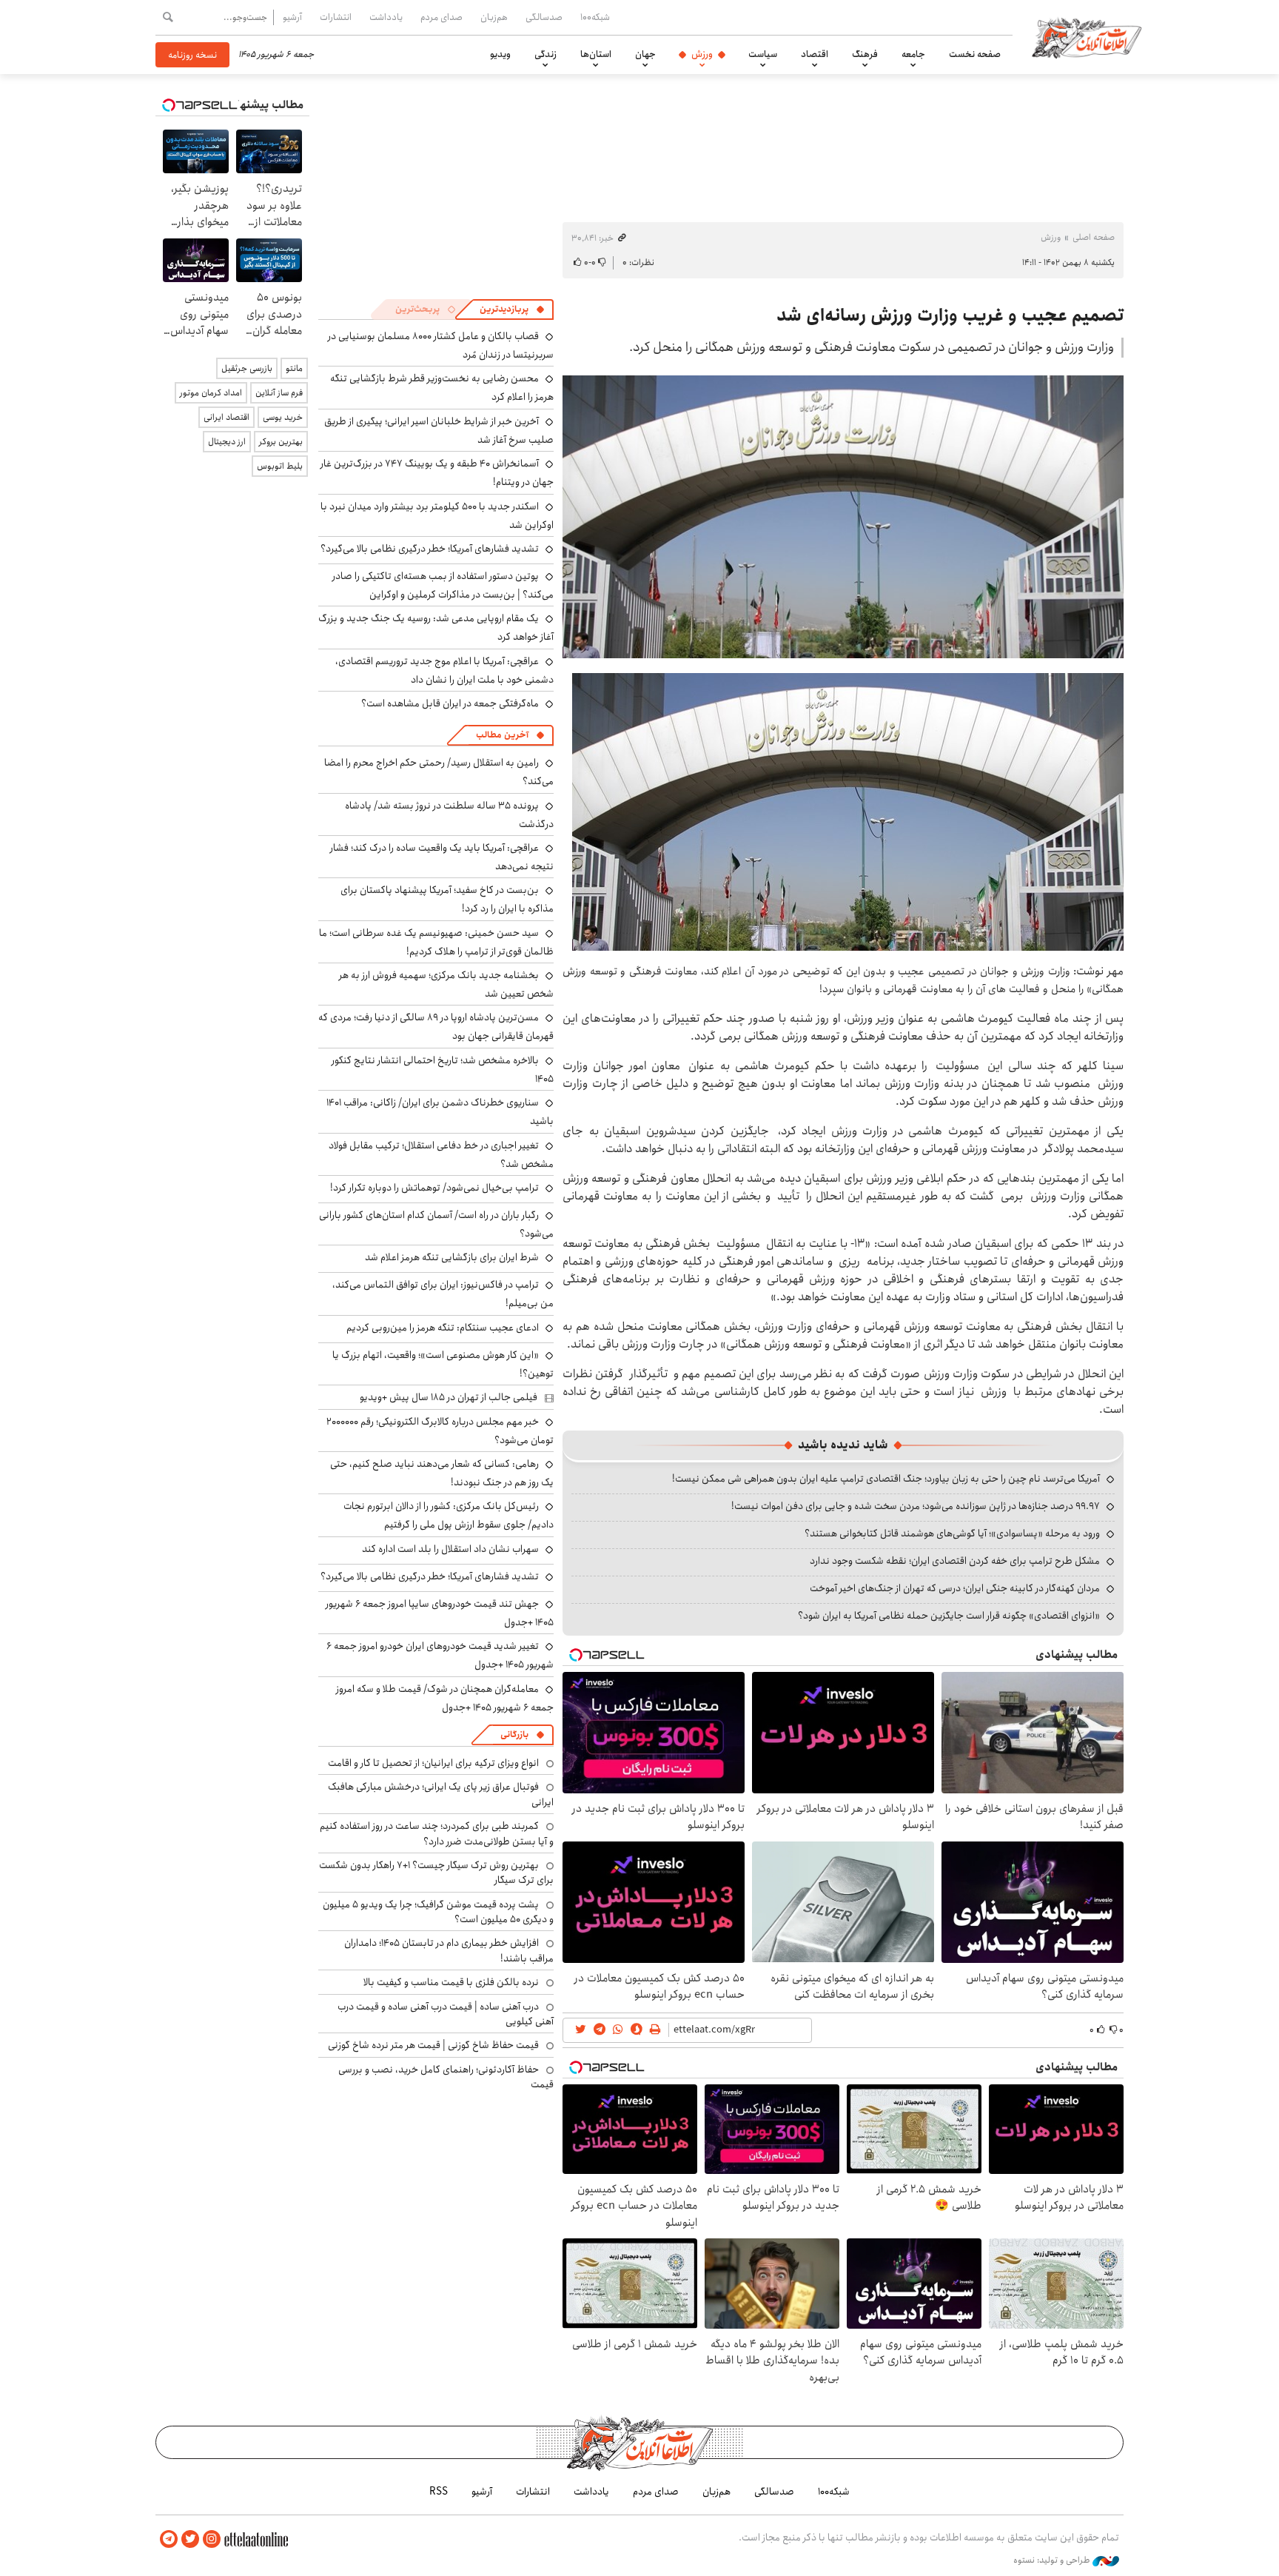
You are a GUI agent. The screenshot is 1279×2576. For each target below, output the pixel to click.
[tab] (512, 310)
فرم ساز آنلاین (279, 393)
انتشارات (336, 17)
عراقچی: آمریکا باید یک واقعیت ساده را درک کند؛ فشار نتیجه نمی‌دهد (442, 857)
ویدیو (500, 54)
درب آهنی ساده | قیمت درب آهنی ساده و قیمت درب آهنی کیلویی (446, 2014)
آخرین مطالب (502, 735)
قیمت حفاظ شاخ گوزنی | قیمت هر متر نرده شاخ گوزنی (433, 2045)
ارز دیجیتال (227, 442)
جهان (645, 54)
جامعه (913, 54)
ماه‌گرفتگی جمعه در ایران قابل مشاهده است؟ (450, 703)
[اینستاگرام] (212, 2539)
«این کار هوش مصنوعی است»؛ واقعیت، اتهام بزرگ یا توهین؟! (443, 1364)
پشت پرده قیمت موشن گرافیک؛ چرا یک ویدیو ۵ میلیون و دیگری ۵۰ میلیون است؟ (438, 1912)
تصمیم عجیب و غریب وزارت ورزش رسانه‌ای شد (950, 315)
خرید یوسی (283, 417)
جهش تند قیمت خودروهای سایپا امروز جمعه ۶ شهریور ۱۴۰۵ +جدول (440, 1613)
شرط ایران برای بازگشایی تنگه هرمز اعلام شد (452, 1257)
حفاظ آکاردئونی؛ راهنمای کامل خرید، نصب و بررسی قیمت (446, 2077)
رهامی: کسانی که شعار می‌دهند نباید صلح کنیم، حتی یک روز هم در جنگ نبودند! (442, 1473)
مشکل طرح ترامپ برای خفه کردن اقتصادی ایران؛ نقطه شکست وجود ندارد (955, 1561)
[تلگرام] (169, 2539)
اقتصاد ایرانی (226, 417)
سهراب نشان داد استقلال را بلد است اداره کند (450, 1549)
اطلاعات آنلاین (1087, 37)
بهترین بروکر (281, 442)
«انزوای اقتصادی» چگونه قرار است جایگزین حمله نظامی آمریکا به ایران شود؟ (949, 1616)
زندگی (545, 54)
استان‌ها (596, 54)
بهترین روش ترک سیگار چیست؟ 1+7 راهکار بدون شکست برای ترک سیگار (436, 1873)
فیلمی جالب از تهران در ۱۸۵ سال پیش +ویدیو (449, 1397)
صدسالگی (544, 17)
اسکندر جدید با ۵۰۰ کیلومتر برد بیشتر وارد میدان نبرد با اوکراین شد (437, 516)
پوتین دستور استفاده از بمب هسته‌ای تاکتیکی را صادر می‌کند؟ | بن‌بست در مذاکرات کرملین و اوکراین (443, 585)
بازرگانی (514, 1734)
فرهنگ (865, 54)
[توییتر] (190, 2539)
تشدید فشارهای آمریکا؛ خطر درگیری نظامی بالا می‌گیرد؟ (430, 549)
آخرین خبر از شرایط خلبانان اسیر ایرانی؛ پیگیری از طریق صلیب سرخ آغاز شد (439, 431)
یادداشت (386, 17)
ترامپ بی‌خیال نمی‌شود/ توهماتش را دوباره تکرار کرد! (434, 1188)
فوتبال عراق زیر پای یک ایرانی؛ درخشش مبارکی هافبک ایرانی (441, 1794)
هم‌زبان (494, 17)
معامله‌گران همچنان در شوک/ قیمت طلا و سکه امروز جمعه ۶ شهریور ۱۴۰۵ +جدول (445, 1698)
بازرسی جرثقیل (247, 368)
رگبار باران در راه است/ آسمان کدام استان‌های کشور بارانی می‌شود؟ (436, 1224)
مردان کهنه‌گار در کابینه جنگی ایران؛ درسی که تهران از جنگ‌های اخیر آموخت (955, 1588)
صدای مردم (442, 17)
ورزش (702, 54)
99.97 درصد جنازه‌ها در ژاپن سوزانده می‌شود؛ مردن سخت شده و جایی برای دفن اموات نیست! (916, 1506)
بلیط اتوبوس (280, 466)
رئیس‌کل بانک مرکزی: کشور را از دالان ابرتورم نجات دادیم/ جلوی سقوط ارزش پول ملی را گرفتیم (449, 1515)
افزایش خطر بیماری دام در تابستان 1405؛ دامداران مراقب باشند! (449, 1950)
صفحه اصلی (1094, 237)
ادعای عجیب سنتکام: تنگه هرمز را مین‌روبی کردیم (443, 1328)
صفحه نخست (975, 54)
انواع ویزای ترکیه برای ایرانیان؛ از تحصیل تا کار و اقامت (433, 1763)
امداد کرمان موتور (211, 393)
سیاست (763, 54)
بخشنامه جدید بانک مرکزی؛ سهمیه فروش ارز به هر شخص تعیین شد (446, 984)
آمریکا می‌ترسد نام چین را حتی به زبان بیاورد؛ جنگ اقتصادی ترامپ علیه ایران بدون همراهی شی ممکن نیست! (886, 1479)
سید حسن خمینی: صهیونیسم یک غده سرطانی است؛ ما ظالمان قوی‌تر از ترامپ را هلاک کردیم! (436, 942)
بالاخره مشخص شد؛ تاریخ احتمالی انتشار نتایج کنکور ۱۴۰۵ (443, 1070)
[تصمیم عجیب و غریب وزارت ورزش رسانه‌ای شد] (843, 517)
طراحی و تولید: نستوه (1053, 2560)
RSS (439, 2492)
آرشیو (292, 17)
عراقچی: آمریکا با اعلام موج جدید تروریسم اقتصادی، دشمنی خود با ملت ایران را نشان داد (444, 670)
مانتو (294, 368)
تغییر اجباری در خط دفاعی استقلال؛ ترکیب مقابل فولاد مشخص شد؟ (441, 1155)
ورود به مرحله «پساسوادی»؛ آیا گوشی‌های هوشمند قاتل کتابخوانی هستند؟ (952, 1533)
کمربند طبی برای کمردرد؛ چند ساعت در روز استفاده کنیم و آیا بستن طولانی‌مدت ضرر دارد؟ (437, 1833)
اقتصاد (815, 54)
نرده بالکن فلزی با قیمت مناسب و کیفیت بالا (451, 1982)
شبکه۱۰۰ (595, 17)
